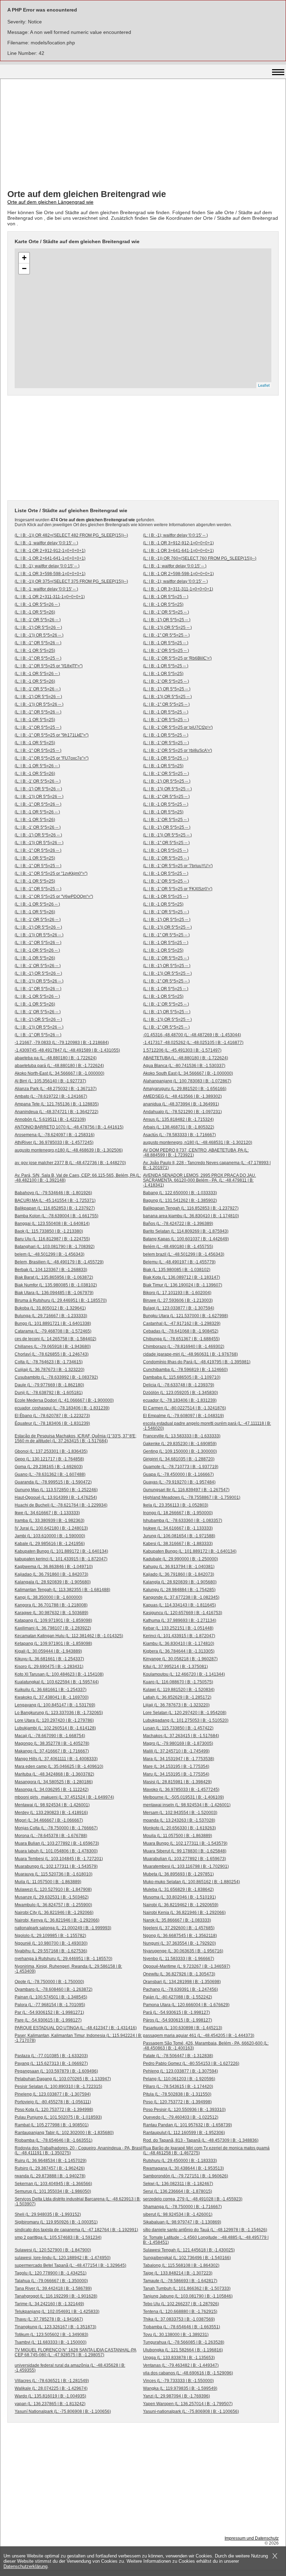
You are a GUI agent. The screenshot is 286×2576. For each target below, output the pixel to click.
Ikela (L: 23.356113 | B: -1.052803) (176, 1505)
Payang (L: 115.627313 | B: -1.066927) (51, 2063)
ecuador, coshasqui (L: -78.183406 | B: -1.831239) (62, 1408)
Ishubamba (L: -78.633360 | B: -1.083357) (183, 1521)
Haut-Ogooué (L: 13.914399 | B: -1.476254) (56, 1497)
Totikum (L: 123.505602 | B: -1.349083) (51, 2335)
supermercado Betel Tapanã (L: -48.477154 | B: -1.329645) (70, 2265)
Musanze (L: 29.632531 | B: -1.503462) (52, 1897)
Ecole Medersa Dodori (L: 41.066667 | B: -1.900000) (64, 1400)
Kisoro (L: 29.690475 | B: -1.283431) (49, 1667)
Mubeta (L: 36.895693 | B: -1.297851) (178, 1874)
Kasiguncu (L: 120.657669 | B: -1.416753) (183, 1613)
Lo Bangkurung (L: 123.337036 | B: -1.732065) (59, 1713)
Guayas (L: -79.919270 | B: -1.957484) (179, 1482)
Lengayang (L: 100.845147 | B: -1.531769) (55, 1705)
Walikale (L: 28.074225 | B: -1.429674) (51, 2388)
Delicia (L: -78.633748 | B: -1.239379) (179, 1385)
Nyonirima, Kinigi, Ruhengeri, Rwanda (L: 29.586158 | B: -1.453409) (68, 1969)
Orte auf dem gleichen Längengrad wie (50, 202)
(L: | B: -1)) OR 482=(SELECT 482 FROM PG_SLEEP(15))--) (71, 535)
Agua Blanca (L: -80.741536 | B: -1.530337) (184, 1066)
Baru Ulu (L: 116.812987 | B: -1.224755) (52, 1239)
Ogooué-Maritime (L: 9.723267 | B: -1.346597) (187, 1966)
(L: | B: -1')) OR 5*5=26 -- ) (39, 635)
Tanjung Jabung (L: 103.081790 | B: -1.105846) (188, 2296)
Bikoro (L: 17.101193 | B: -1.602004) (177, 1293)
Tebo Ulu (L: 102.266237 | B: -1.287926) (181, 2304)
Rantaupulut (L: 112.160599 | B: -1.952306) (184, 2133)
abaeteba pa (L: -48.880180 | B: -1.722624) (56, 1058)
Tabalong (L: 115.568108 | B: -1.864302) (181, 2265)
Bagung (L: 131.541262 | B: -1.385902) (180, 1200)
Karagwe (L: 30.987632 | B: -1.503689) (51, 1613)
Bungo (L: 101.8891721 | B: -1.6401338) (53, 1323)
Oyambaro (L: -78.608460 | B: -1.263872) (54, 1989)
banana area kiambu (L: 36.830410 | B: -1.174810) (191, 1216)
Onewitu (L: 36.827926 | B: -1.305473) (179, 1974)
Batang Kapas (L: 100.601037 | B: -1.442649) (186, 1239)
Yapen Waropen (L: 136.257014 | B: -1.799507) (188, 2404)
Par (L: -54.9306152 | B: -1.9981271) (49, 2012)
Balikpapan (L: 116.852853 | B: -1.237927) (55, 1208)
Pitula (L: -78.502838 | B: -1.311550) (177, 2094)
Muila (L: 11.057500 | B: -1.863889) (48, 1882)
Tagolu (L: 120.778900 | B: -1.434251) (51, 2273)
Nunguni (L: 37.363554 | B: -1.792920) (179, 1943)
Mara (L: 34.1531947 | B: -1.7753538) (179, 1759)
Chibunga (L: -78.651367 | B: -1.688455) (181, 1339)
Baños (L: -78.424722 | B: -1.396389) (178, 1224)
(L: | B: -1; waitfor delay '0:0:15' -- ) (46, 543)
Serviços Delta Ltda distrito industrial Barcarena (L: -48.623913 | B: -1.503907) (78, 2201)
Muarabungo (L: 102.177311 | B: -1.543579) (56, 1866)
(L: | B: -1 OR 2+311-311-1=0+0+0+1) (50, 597)
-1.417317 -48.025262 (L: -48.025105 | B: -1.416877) (193, 1043)
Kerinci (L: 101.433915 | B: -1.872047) (179, 1636)
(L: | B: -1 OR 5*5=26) (35, 612)
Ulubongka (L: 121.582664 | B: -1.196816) (183, 2350)
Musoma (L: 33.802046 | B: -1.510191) (179, 1897)
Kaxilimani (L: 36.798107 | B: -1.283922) (53, 1628)
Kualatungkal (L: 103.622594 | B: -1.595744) (57, 1682)
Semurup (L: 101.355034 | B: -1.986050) (53, 2191)
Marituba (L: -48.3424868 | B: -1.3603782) (54, 1774)
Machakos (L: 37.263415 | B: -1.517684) (181, 1736)
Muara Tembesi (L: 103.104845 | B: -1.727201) (59, 1859)
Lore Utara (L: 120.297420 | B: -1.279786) (54, 1720)
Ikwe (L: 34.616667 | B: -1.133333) (47, 1513)
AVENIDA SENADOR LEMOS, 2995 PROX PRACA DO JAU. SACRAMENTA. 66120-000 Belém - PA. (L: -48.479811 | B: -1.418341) (200, 1180)
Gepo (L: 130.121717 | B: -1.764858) (49, 1459)
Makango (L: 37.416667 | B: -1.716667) (52, 1751)
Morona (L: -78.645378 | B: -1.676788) (51, 1836)
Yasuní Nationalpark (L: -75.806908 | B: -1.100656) (63, 2411)
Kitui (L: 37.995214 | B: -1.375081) (175, 1667)
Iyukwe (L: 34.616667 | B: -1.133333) (178, 1528)
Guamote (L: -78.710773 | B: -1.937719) (181, 1467)
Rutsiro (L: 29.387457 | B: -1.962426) (50, 2168)
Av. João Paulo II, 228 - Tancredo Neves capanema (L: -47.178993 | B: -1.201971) (207, 1165)
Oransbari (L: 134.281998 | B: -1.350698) (182, 1982)
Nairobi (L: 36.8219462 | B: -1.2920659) (181, 1905)
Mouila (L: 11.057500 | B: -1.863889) (178, 1836)
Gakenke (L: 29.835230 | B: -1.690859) (180, 1444)
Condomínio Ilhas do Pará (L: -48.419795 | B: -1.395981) (197, 1362)
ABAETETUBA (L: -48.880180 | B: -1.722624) (186, 1058)
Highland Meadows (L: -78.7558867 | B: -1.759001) (192, 1497)
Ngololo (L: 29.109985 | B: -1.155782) (50, 1936)
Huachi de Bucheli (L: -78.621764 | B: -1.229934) (61, 1505)
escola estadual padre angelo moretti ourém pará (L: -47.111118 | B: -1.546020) (207, 1426)
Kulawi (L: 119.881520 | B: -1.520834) (179, 1690)
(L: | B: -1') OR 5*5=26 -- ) (38, 627)
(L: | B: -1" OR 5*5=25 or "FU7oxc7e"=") (52, 758)
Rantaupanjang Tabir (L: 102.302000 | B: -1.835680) (64, 2133)
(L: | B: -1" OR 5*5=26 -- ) (38, 643)
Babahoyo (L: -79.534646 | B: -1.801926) (53, 1193)
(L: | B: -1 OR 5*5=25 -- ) (166, 597)
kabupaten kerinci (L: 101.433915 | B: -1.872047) (61, 1559)
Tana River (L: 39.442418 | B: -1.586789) (53, 2288)
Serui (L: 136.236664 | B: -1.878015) (178, 2191)
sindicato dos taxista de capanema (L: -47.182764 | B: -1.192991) (76, 2230)
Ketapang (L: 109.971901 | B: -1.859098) (53, 1643)
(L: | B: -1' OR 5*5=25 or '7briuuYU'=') (178, 866)
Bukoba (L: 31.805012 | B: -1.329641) (50, 1308)
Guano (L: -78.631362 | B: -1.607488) (50, 1474)
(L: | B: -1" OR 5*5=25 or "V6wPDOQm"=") (54, 897)
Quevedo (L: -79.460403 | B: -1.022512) (181, 2117)
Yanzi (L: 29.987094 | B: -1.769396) (176, 2396)
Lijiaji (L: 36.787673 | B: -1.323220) (176, 1705)
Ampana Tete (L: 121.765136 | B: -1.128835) (57, 1104)
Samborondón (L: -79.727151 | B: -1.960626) (186, 2176)
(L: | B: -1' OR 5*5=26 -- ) (38, 620)
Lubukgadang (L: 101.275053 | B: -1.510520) (186, 1720)
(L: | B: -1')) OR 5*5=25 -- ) (167, 627)
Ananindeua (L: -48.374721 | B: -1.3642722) (57, 1112)
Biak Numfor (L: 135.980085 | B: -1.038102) (56, 1285)
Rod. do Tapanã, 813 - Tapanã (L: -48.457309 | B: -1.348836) (201, 2140)
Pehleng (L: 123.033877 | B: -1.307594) (180, 2071)
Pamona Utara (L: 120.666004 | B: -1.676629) (186, 2005)
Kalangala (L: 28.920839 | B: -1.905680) (53, 1582)
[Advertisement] (143, 135)
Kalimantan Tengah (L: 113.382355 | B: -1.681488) (62, 1590)
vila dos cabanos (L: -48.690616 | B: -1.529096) (188, 2373)
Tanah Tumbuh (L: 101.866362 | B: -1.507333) (187, 2288)
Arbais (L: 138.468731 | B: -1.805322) (179, 1127)
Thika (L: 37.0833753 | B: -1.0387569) (179, 2319)
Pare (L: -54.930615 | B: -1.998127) (48, 2020)
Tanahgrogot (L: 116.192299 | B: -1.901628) (56, 2296)
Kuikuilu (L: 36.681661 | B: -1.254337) (51, 1690)
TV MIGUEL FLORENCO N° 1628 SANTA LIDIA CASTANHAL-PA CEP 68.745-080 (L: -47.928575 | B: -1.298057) (76, 2352)
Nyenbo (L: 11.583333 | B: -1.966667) (179, 1959)
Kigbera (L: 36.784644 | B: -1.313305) (179, 1651)
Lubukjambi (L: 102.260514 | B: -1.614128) (55, 1728)
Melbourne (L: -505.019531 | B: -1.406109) (183, 1797)
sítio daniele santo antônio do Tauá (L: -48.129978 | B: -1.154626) (205, 2230)
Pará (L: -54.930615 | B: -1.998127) (176, 2012)
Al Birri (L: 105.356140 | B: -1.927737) (50, 1081)
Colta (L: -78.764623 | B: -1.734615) (49, 1362)
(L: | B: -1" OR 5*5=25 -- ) (166, 635)
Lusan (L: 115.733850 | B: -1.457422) (178, 1728)
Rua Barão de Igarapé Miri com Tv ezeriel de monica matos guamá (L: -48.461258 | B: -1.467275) (206, 2150)
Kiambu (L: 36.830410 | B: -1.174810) (179, 1643)
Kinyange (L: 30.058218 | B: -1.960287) (180, 1659)
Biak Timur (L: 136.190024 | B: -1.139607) (183, 1285)
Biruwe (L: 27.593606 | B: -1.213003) (178, 1300)
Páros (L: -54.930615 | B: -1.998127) (178, 2020)
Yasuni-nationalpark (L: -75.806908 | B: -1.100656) (191, 2411)
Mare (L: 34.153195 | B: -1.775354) (176, 1766)
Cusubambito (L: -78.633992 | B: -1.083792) (56, 1377)
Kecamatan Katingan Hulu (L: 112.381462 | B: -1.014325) (69, 1636)
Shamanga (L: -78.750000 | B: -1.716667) (182, 2207)
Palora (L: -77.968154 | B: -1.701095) (50, 2005)
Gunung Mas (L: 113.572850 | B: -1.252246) (56, 1490)
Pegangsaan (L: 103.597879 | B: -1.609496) (56, 2071)
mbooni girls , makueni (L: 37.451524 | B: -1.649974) (64, 1797)
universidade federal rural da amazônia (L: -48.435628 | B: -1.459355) (70, 2368)
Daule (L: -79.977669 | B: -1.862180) (49, 1385)
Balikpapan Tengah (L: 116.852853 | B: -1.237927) (191, 1208)
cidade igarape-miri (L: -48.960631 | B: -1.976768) (190, 1354)
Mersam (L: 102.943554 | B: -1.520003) (180, 1813)
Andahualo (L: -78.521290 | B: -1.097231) (182, 1112)
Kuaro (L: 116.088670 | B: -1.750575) (178, 1682)
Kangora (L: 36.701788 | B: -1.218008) (51, 1605)
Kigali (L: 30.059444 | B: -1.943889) (48, 1651)
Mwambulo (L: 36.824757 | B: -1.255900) (53, 1905)
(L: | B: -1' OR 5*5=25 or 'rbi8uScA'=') (178, 750)
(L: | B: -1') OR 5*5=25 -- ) (167, 620)
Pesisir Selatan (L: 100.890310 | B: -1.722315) (58, 2087)
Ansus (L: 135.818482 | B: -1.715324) (178, 1119)
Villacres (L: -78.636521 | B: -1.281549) (52, 2381)
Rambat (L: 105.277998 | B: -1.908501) (52, 2125)
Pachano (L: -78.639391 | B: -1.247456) (180, 1989)
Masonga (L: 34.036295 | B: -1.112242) (52, 1790)
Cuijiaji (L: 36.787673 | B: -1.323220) (50, 1370)
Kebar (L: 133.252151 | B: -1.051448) (178, 1628)
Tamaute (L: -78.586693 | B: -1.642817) (180, 2281)
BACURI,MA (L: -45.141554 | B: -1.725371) (55, 1200)
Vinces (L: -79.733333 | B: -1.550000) (178, 2381)
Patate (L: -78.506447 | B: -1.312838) (178, 2056)
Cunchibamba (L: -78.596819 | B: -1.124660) (185, 1370)
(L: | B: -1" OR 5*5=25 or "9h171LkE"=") (52, 735)
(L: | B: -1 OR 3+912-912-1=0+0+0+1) (178, 543)
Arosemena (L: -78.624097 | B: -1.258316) (55, 1135)
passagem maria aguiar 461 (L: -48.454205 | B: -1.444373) (199, 2036)
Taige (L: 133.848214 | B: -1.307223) (178, 2273)
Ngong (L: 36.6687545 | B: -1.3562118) (180, 1936)
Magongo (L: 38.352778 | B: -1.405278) (52, 1743)
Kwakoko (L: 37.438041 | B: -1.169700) (52, 1697)
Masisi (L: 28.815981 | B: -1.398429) (177, 1782)
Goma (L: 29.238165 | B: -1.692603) (49, 1467)
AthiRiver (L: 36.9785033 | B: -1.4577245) (54, 1142)
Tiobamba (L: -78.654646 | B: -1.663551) (182, 2327)
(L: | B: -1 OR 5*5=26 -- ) (37, 604)
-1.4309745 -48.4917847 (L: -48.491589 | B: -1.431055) (67, 1050)
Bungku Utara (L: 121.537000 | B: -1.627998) (186, 1316)
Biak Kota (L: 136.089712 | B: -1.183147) (182, 1277)
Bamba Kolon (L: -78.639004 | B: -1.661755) (57, 1216)
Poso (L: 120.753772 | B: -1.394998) (177, 2102)
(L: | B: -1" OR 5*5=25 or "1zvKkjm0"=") (51, 873)
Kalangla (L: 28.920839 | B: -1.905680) (180, 1582)
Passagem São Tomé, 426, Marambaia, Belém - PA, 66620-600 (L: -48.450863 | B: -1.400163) (206, 2046)
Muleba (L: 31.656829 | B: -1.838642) (178, 1889)
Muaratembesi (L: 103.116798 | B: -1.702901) (186, 1866)
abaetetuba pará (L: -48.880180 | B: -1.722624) (59, 1066)
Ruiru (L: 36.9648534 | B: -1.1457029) (51, 2161)
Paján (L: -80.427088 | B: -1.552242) (178, 1997)
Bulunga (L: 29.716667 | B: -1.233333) (51, 1316)
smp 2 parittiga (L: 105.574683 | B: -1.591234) (58, 2237)
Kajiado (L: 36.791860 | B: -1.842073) (179, 1574)
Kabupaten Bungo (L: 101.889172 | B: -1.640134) (61, 1551)
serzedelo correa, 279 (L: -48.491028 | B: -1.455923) (193, 2199)
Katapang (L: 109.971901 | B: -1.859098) (53, 1620)
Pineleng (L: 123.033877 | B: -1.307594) (53, 2094)
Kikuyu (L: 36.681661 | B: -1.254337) (49, 1659)
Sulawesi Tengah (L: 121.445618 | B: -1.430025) (189, 2250)
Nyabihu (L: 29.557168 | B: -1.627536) (51, 1951)
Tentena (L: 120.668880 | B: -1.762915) (180, 2312)
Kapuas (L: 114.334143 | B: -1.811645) (179, 1605)
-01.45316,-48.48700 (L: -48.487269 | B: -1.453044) (192, 1035)
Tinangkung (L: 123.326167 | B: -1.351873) (55, 2327)
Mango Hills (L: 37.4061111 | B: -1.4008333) (56, 1759)
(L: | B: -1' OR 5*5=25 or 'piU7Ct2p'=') (178, 727)
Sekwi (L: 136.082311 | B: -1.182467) (178, 2184)
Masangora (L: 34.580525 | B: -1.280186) (54, 1782)
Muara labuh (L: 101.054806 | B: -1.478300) (56, 1851)
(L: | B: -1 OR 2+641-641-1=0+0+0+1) (50, 558)
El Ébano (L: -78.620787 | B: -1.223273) (52, 1416)
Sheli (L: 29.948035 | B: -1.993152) (48, 2214)
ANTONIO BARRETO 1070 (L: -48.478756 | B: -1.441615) (69, 1127)
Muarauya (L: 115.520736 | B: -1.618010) (54, 1874)
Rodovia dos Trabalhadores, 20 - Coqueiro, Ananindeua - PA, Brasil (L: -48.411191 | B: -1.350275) (79, 2150)
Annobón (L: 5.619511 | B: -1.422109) (50, 1119)
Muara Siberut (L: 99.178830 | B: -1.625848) (185, 1851)
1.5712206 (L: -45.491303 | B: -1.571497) (182, 1050)
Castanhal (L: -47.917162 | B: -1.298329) (182, 1323)
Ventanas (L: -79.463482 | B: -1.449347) (181, 2365)
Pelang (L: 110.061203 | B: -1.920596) (179, 2079)
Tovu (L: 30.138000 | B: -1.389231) (176, 2335)
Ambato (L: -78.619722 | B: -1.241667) (51, 1096)
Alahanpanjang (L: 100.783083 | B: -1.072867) (187, 1081)
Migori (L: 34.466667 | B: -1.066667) (49, 1820)
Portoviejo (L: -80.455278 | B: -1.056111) (53, 2102)
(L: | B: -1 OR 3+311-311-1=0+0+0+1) (178, 589)
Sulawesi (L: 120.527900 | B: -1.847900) (53, 2250)
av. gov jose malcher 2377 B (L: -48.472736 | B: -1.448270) (70, 1163)
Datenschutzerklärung (25, 2566)
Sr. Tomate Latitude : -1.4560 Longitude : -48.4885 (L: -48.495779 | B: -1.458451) (206, 2240)
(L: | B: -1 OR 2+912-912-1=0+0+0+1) (50, 551)
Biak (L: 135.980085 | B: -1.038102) (177, 1270)
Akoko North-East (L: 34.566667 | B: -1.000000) (59, 1073)
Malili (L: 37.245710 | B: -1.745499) (176, 1751)
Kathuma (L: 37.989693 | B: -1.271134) (180, 1620)
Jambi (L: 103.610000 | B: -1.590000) (50, 1536)
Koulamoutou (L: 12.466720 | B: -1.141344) (184, 1674)
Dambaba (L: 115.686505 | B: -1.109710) (182, 1377)
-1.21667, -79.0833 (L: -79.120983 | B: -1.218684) (62, 1043)
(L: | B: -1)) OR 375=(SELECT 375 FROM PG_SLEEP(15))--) (71, 581)
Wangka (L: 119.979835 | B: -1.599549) (180, 2388)
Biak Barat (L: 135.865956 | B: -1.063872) (54, 1277)
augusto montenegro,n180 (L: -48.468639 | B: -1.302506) (69, 1150)
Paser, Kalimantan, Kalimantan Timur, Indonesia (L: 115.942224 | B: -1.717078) (78, 2038)
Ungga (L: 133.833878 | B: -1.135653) (179, 2358)
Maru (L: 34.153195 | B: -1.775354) (176, 1774)
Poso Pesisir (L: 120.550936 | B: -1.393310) (184, 2110)
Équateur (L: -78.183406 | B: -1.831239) (52, 1423)
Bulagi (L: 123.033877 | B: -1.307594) (179, 1308)
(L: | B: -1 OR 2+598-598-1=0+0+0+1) (178, 574)
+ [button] (24, 258)
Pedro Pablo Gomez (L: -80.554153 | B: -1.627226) (191, 2063)
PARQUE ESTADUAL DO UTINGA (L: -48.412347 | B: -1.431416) (76, 2028)
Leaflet (264, 385)
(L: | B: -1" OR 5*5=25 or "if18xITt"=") (49, 666)
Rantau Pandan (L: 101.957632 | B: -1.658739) (187, 2125)
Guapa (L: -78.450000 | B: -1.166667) (178, 1474)
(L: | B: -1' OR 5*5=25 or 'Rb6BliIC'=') (177, 658)
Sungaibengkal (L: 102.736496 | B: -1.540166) (187, 2258)
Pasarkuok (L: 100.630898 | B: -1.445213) (183, 2028)
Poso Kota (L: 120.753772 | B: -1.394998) (54, 2110)
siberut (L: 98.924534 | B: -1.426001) (178, 2214)
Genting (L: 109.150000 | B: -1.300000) (180, 1451)
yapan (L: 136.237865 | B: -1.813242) (50, 2404)
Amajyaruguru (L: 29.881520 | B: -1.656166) (185, 1089)
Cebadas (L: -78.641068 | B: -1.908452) (181, 1331)
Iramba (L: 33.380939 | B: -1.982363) (50, 1521)
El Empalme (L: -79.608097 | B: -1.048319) (183, 1416)
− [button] (24, 269)
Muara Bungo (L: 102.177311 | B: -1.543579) (185, 1843)
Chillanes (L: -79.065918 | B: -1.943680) (53, 1347)
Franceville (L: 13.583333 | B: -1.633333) (182, 1436)
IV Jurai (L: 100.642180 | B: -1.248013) (51, 1528)
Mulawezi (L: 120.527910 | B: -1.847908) (53, 1889)
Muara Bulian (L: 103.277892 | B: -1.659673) (57, 1843)
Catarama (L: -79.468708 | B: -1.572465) (53, 1331)
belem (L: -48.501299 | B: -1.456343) (50, 1254)
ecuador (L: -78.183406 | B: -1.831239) (180, 1400)
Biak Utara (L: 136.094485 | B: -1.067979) (54, 1293)
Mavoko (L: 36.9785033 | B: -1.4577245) (181, 1790)
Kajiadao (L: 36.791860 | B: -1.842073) (51, 1574)
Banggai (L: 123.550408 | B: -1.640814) (52, 1224)
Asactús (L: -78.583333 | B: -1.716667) (179, 1135)
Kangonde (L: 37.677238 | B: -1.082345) (181, 1597)
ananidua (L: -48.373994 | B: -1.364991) (181, 1104)
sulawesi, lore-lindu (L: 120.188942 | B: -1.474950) (63, 2258)
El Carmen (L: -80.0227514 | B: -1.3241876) (185, 1408)
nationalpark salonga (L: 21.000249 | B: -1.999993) (63, 1928)
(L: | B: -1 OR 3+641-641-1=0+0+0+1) (178, 551)
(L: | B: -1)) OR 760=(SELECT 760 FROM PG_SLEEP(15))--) (200, 558)
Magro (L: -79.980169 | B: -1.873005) (178, 1743)
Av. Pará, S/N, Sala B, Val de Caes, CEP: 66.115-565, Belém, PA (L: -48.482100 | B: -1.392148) (78, 1178)
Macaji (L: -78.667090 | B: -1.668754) (50, 1736)
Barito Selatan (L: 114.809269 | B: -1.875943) (186, 1231)
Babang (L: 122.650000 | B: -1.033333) (180, 1193)
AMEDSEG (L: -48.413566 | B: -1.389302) (182, 1096)
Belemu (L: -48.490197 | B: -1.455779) (179, 1262)
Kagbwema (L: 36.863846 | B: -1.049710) (54, 1567)
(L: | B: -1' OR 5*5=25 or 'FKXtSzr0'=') (178, 889)
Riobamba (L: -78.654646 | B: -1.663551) (54, 2140)
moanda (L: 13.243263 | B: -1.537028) (179, 1820)
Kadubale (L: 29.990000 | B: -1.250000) (180, 1559)
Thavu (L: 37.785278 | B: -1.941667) (49, 2319)
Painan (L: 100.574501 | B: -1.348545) (51, 1997)
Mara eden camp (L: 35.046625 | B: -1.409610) (59, 1766)
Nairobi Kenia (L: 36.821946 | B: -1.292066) (184, 1913)
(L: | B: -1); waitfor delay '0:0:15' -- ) (175, 535)
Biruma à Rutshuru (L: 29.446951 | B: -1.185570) (61, 1300)
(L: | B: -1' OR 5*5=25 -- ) (166, 612)
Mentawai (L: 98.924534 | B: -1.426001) (52, 1805)
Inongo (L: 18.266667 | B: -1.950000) (178, 1513)
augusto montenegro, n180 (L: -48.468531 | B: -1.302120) (198, 1142)
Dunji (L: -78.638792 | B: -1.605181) (49, 1393)
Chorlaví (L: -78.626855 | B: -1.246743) (52, 1354)
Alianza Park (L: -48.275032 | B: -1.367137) (56, 1089)
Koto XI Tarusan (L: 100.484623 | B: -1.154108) (59, 1674)
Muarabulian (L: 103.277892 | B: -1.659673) (185, 1859)
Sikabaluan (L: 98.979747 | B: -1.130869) (182, 2222)
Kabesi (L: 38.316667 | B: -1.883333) (178, 1544)
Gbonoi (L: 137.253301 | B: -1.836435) (51, 1451)
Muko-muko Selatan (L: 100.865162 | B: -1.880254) (191, 1882)
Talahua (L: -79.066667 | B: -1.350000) (51, 2281)
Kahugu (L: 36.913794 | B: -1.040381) (179, 1567)
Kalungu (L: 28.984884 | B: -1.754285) (179, 1590)
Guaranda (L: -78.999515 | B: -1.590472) (53, 1482)
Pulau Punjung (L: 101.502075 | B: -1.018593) (58, 2117)
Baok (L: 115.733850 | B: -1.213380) (49, 1231)
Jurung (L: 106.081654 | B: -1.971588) (179, 1536)
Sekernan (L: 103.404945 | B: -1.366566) (53, 2184)
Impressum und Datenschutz (252, 2538)
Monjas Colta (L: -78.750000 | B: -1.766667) (56, 1828)
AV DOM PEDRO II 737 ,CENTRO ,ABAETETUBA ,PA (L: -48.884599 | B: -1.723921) (196, 1153)
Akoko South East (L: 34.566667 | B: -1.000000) (188, 1073)
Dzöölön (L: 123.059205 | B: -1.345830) (180, 1393)
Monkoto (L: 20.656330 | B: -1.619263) (179, 1828)
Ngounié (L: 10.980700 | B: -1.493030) (51, 1943)
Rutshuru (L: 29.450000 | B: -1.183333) (180, 2161)
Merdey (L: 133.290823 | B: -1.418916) (51, 1813)
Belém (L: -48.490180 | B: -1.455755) (178, 1247)
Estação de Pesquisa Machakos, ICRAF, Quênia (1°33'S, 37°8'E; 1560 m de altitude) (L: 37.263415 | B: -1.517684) (76, 1438)
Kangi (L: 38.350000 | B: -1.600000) (48, 1597)
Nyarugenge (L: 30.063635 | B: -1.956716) (183, 1951)
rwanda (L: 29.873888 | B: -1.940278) (50, 2176)
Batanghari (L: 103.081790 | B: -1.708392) (55, 1247)
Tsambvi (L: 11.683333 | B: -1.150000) (51, 2342)
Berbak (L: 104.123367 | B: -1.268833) (51, 1270)
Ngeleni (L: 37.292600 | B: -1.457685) (179, 1928)
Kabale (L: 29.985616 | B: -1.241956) (50, 1544)
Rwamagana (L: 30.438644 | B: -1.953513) (183, 2168)
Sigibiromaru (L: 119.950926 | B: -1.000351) (56, 2222)
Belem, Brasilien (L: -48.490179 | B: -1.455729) (59, 1262)
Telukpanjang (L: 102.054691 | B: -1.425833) (57, 2312)
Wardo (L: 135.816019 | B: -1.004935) (50, 2396)
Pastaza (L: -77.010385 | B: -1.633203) (51, 2056)
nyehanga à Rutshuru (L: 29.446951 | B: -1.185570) (63, 1959)
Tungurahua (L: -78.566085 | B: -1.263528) (184, 2342)
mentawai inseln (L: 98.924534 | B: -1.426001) (187, 1805)
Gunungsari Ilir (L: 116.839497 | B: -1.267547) (186, 1490)
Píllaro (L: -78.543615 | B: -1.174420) (178, 2087)
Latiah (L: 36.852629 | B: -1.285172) (177, 1697)
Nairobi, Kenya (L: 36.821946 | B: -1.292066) (57, 1920)
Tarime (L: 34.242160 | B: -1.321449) (49, 2304)
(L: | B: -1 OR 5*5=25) (163, 604)
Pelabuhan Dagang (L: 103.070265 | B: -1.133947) (63, 2079)
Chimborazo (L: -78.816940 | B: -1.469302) (184, 1347)
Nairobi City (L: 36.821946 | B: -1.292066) (54, 1913)
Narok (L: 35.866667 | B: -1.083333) (177, 1920)
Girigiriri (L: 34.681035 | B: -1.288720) (179, 1459)
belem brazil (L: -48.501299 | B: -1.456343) (184, 1254)
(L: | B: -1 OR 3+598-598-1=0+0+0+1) (50, 574)
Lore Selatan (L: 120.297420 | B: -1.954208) (185, 1713)
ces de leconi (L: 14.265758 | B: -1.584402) (55, 1339)
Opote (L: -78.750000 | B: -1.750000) (49, 1982)
